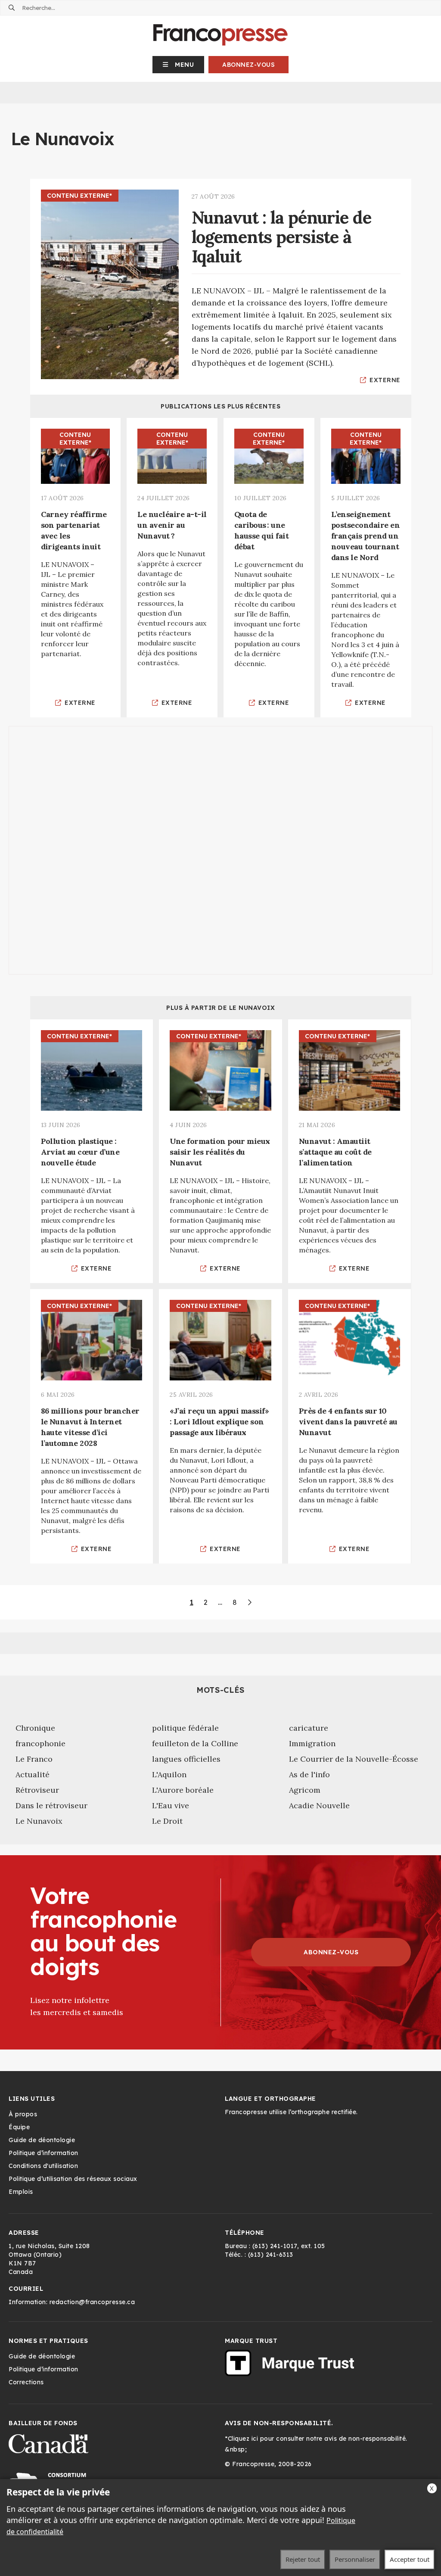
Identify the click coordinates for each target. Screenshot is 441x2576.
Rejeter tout (303, 2559)
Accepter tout (410, 2559)
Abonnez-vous (248, 65)
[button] (179, 65)
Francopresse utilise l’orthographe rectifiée (290, 2112)
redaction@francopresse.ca (92, 2302)
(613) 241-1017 (275, 2246)
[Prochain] (249, 1602)
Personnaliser (355, 2559)
